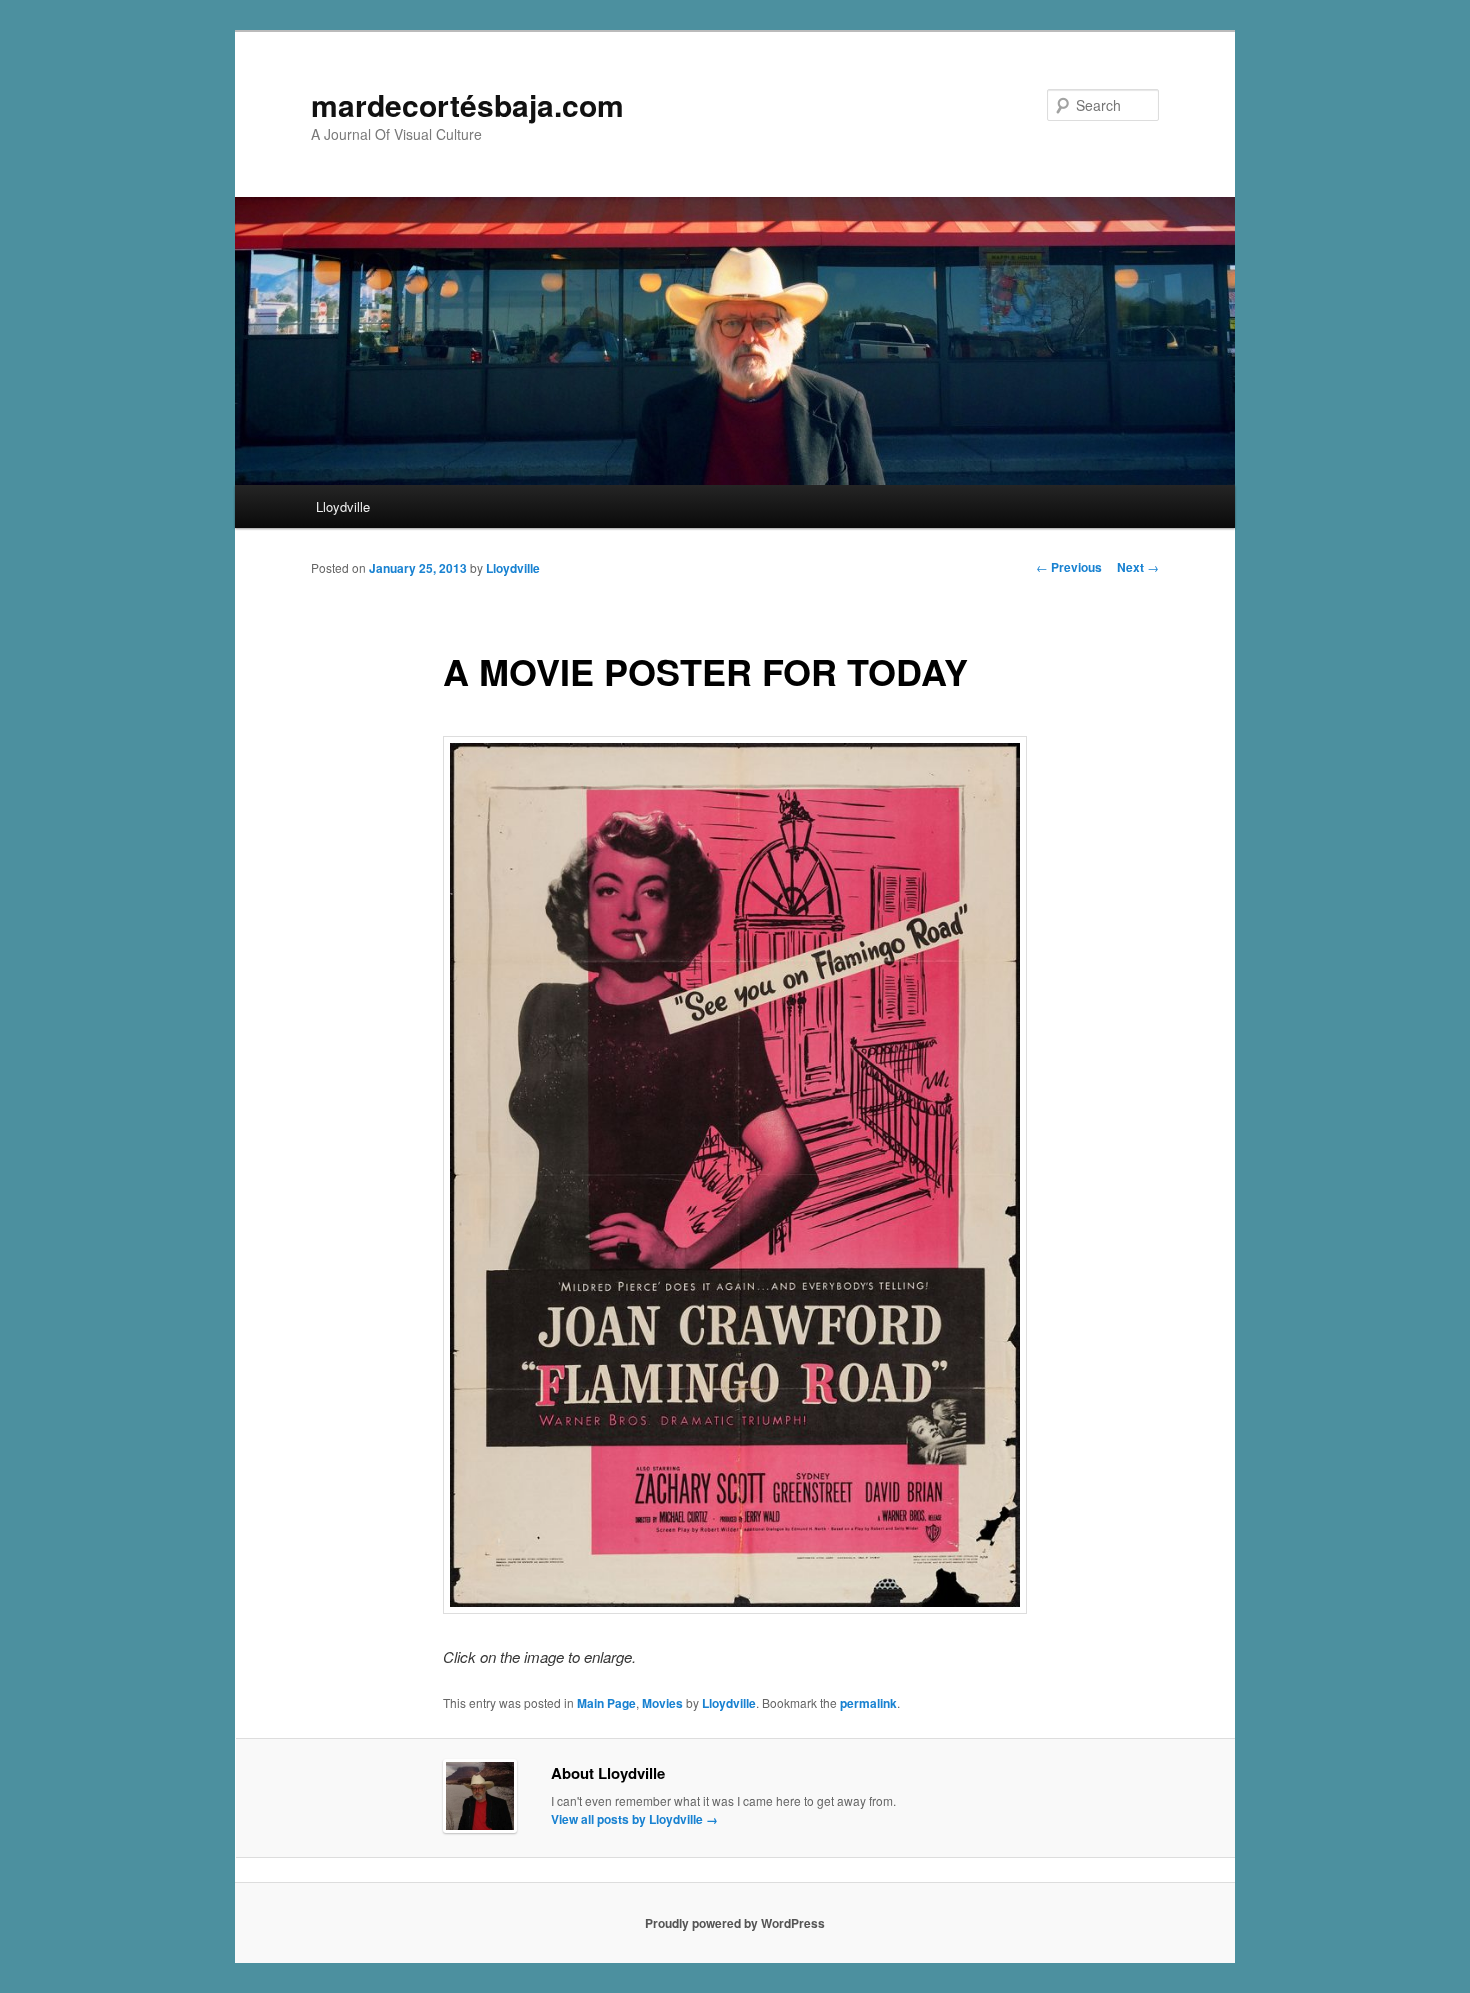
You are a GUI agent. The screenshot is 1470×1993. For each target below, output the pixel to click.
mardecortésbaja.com (467, 104)
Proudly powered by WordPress (735, 1923)
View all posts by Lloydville (634, 1819)
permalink (868, 1703)
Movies (662, 1703)
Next (1138, 567)
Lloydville (343, 506)
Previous (1069, 567)
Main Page (606, 1703)
